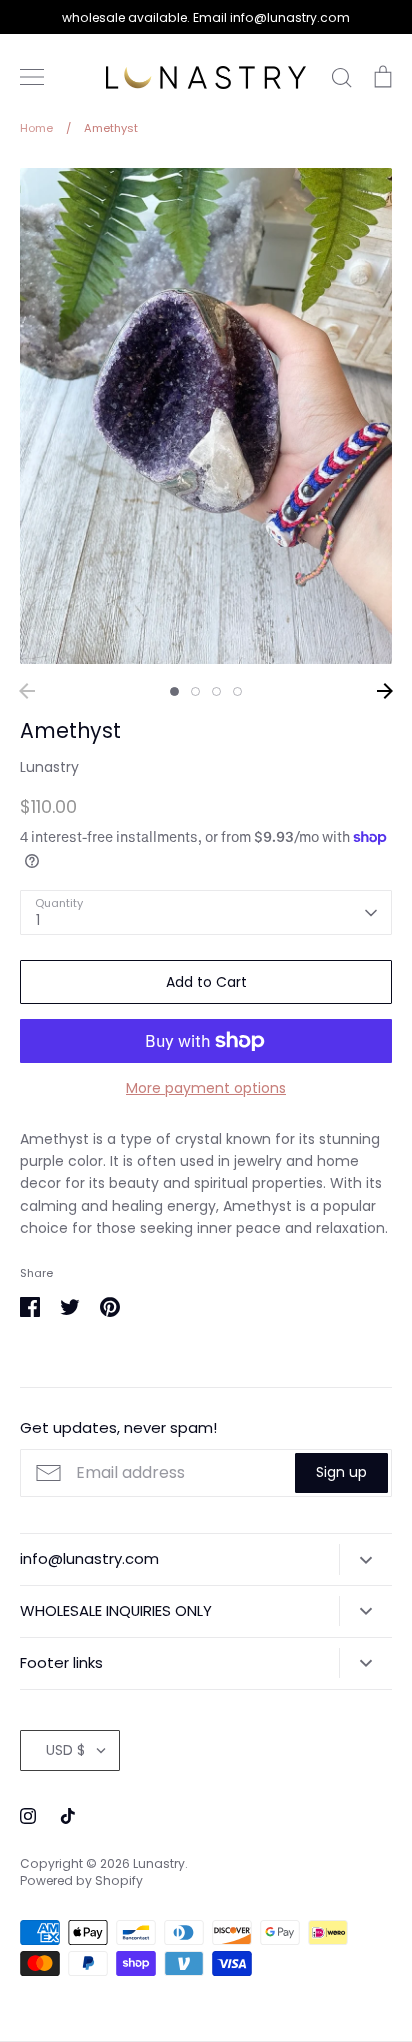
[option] (206, 416)
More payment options (206, 1088)
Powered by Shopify (81, 1880)
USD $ (65, 1750)
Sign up (341, 1472)
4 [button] (237, 691)
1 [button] (174, 691)
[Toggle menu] (32, 77)
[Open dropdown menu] (365, 1559)
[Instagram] (28, 1816)
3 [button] (216, 691)
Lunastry (49, 767)
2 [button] (195, 691)
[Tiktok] (68, 1816)
